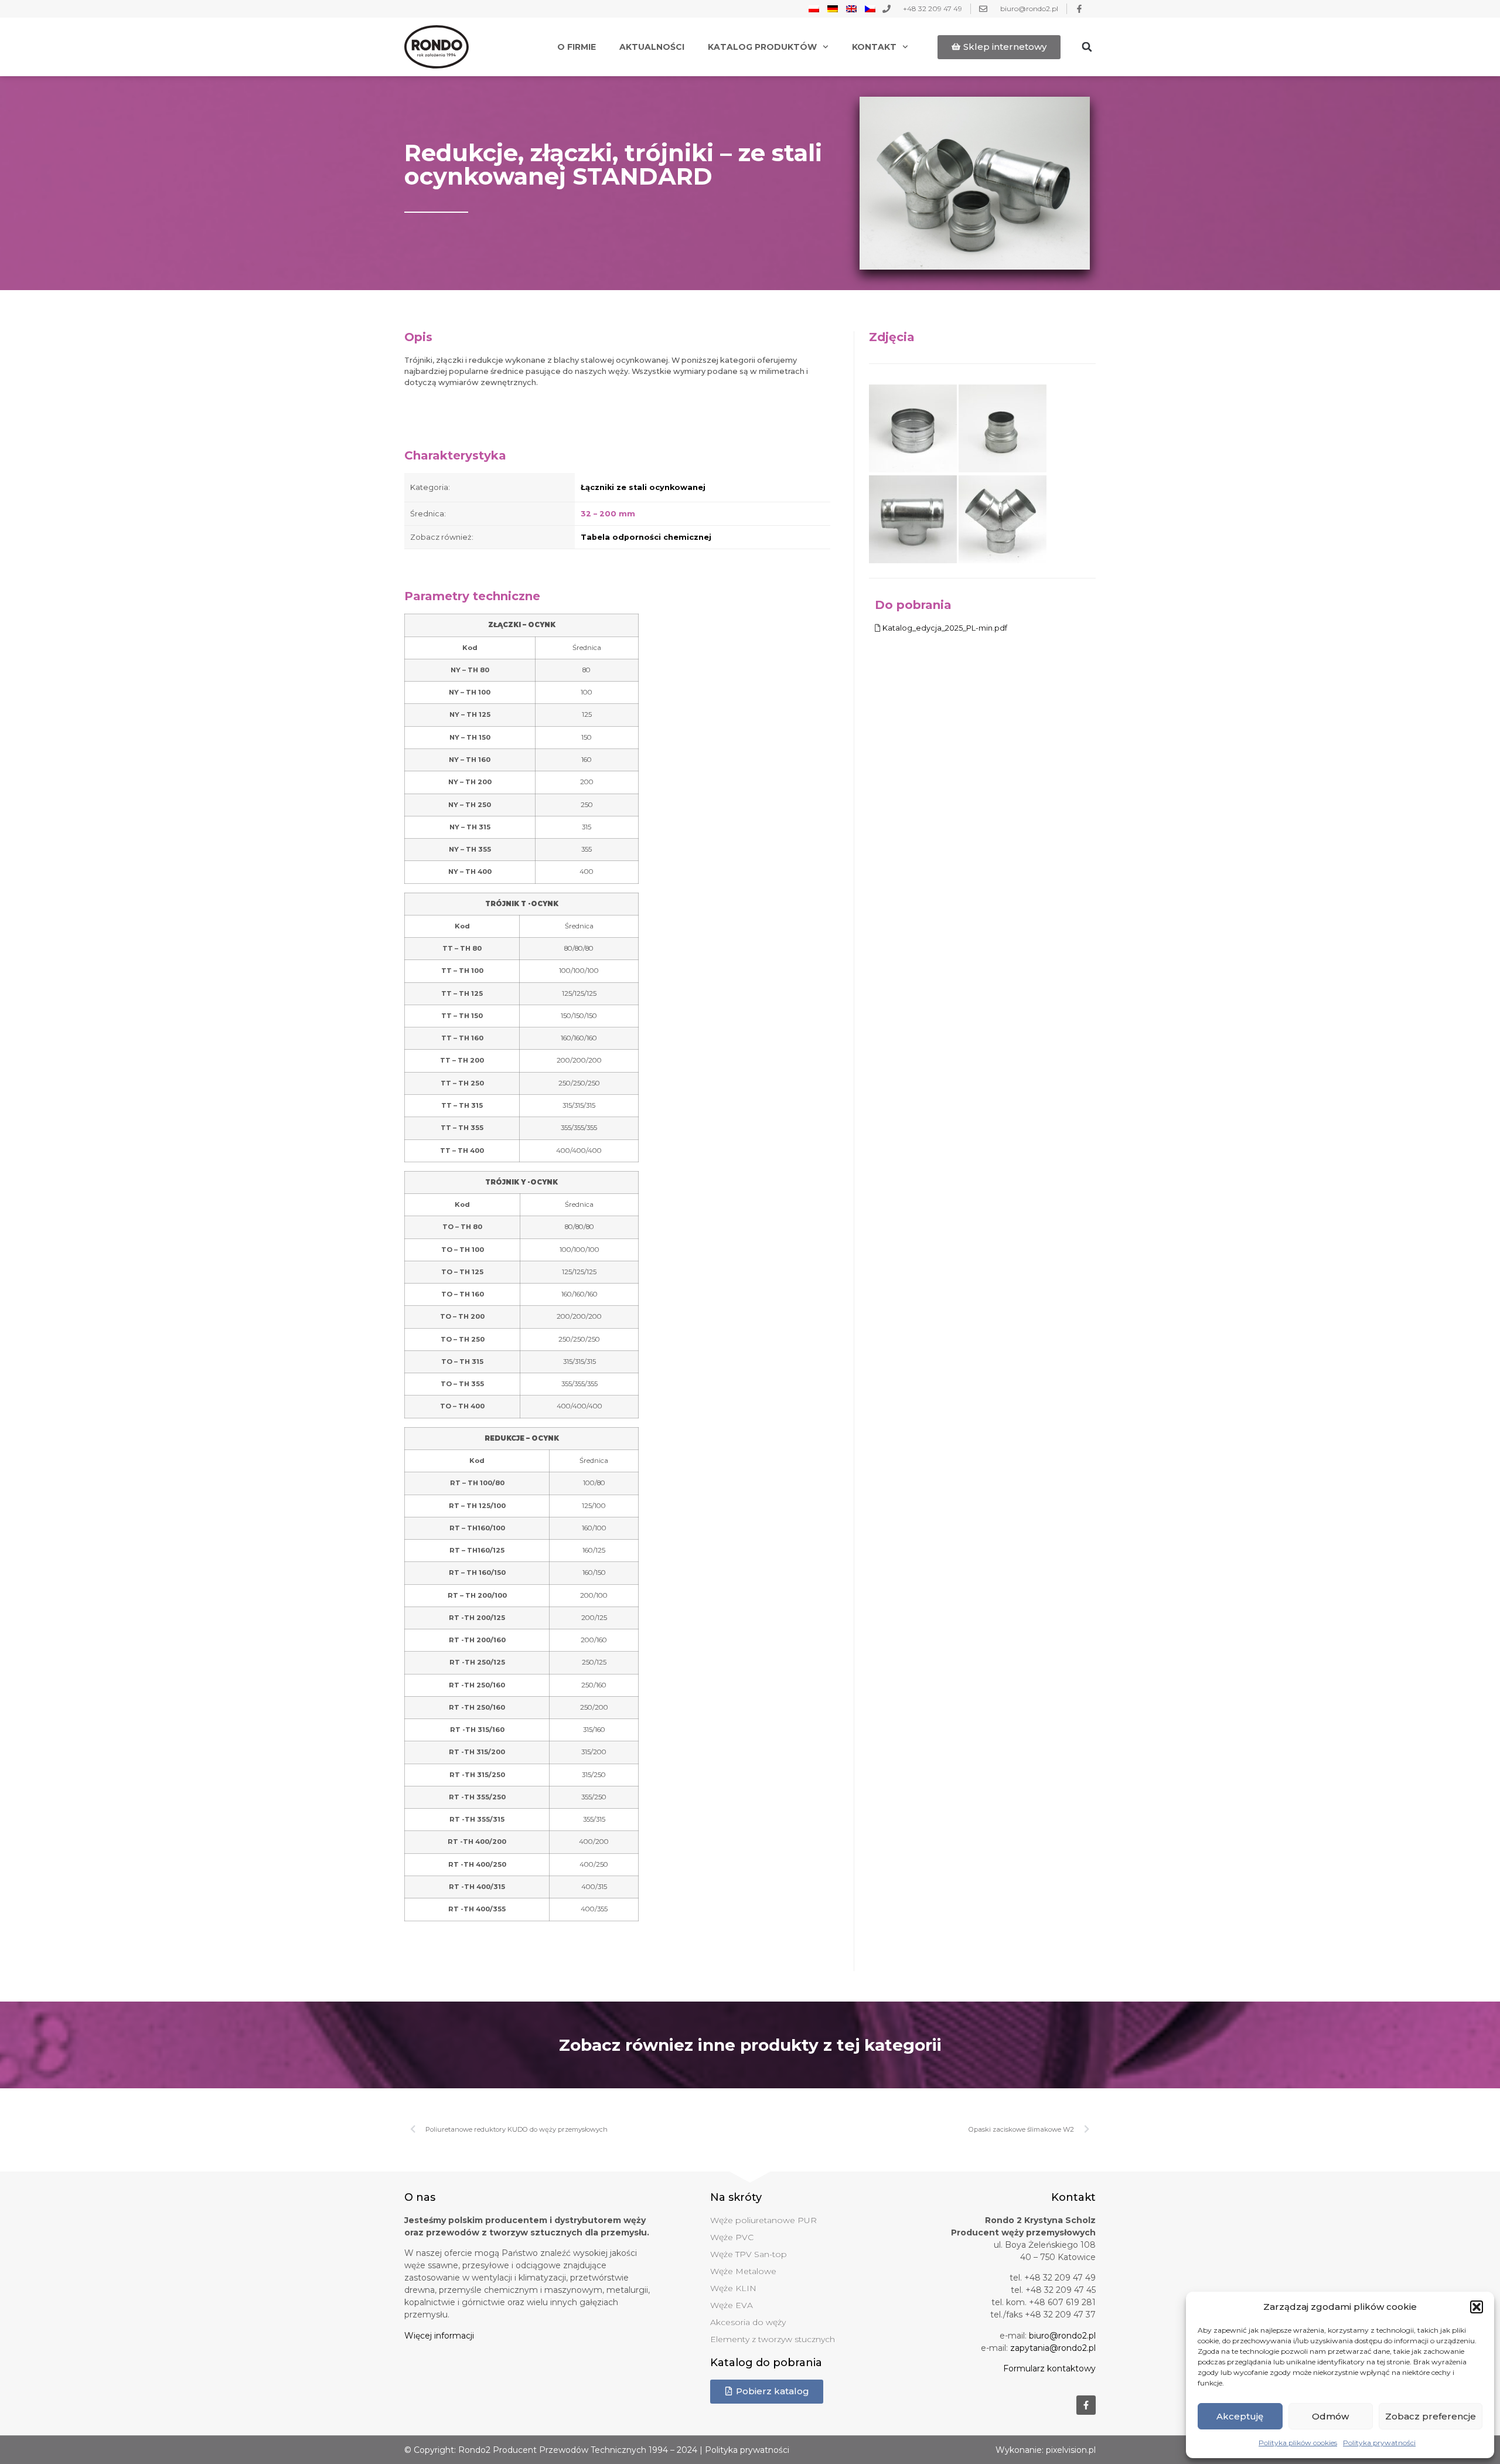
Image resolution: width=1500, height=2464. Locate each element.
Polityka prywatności (1379, 2443)
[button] (1477, 2307)
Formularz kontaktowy (1049, 2368)
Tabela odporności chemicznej (646, 537)
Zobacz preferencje (1431, 2416)
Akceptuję (1240, 2416)
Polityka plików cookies (1298, 2443)
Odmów (1330, 2416)
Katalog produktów (762, 47)
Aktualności (652, 47)
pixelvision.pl (1071, 2450)
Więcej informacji (439, 2336)
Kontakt (874, 47)
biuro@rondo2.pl (1062, 2336)
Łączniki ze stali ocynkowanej (643, 487)
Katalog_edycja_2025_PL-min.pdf (945, 628)
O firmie (577, 47)
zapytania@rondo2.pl (1053, 2348)
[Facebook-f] (1086, 2405)
